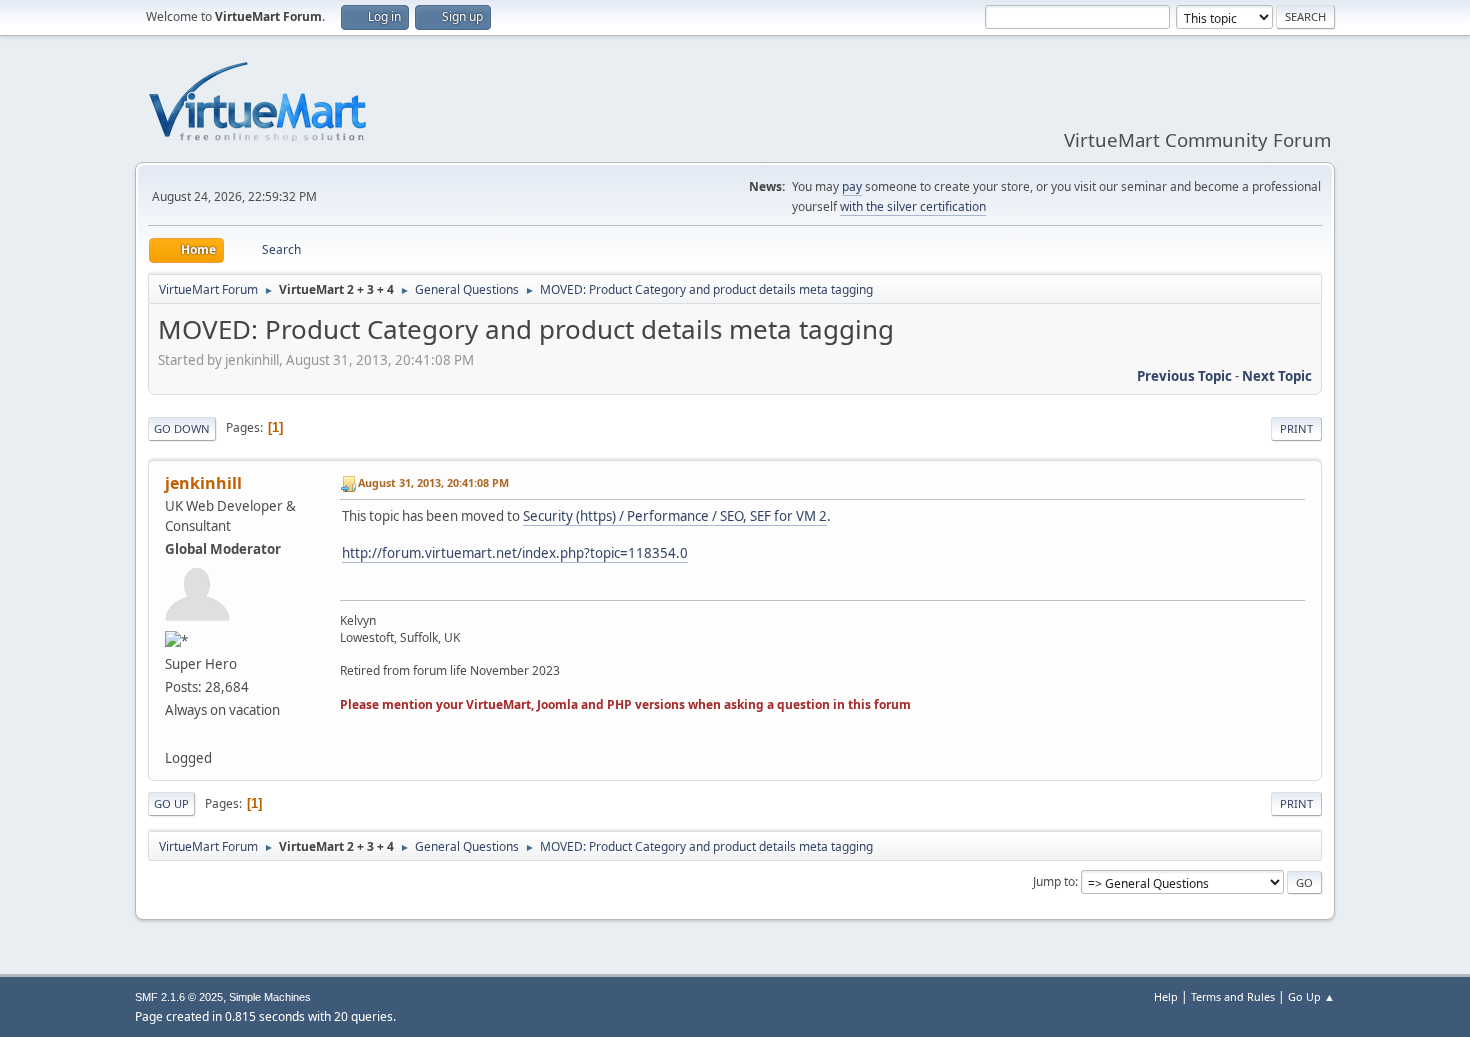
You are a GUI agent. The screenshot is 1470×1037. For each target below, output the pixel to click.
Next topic (1277, 376)
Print (1296, 428)
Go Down (182, 428)
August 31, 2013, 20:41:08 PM (433, 482)
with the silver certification (913, 206)
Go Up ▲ (1311, 996)
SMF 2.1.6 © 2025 (179, 997)
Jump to (1054, 881)
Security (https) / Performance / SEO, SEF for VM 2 (675, 516)
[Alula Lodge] (173, 733)
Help (1166, 996)
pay (852, 186)
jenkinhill (203, 483)
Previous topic (1184, 376)
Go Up (171, 803)
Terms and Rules (1233, 996)
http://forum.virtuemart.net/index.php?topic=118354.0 (515, 553)
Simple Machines (270, 997)
